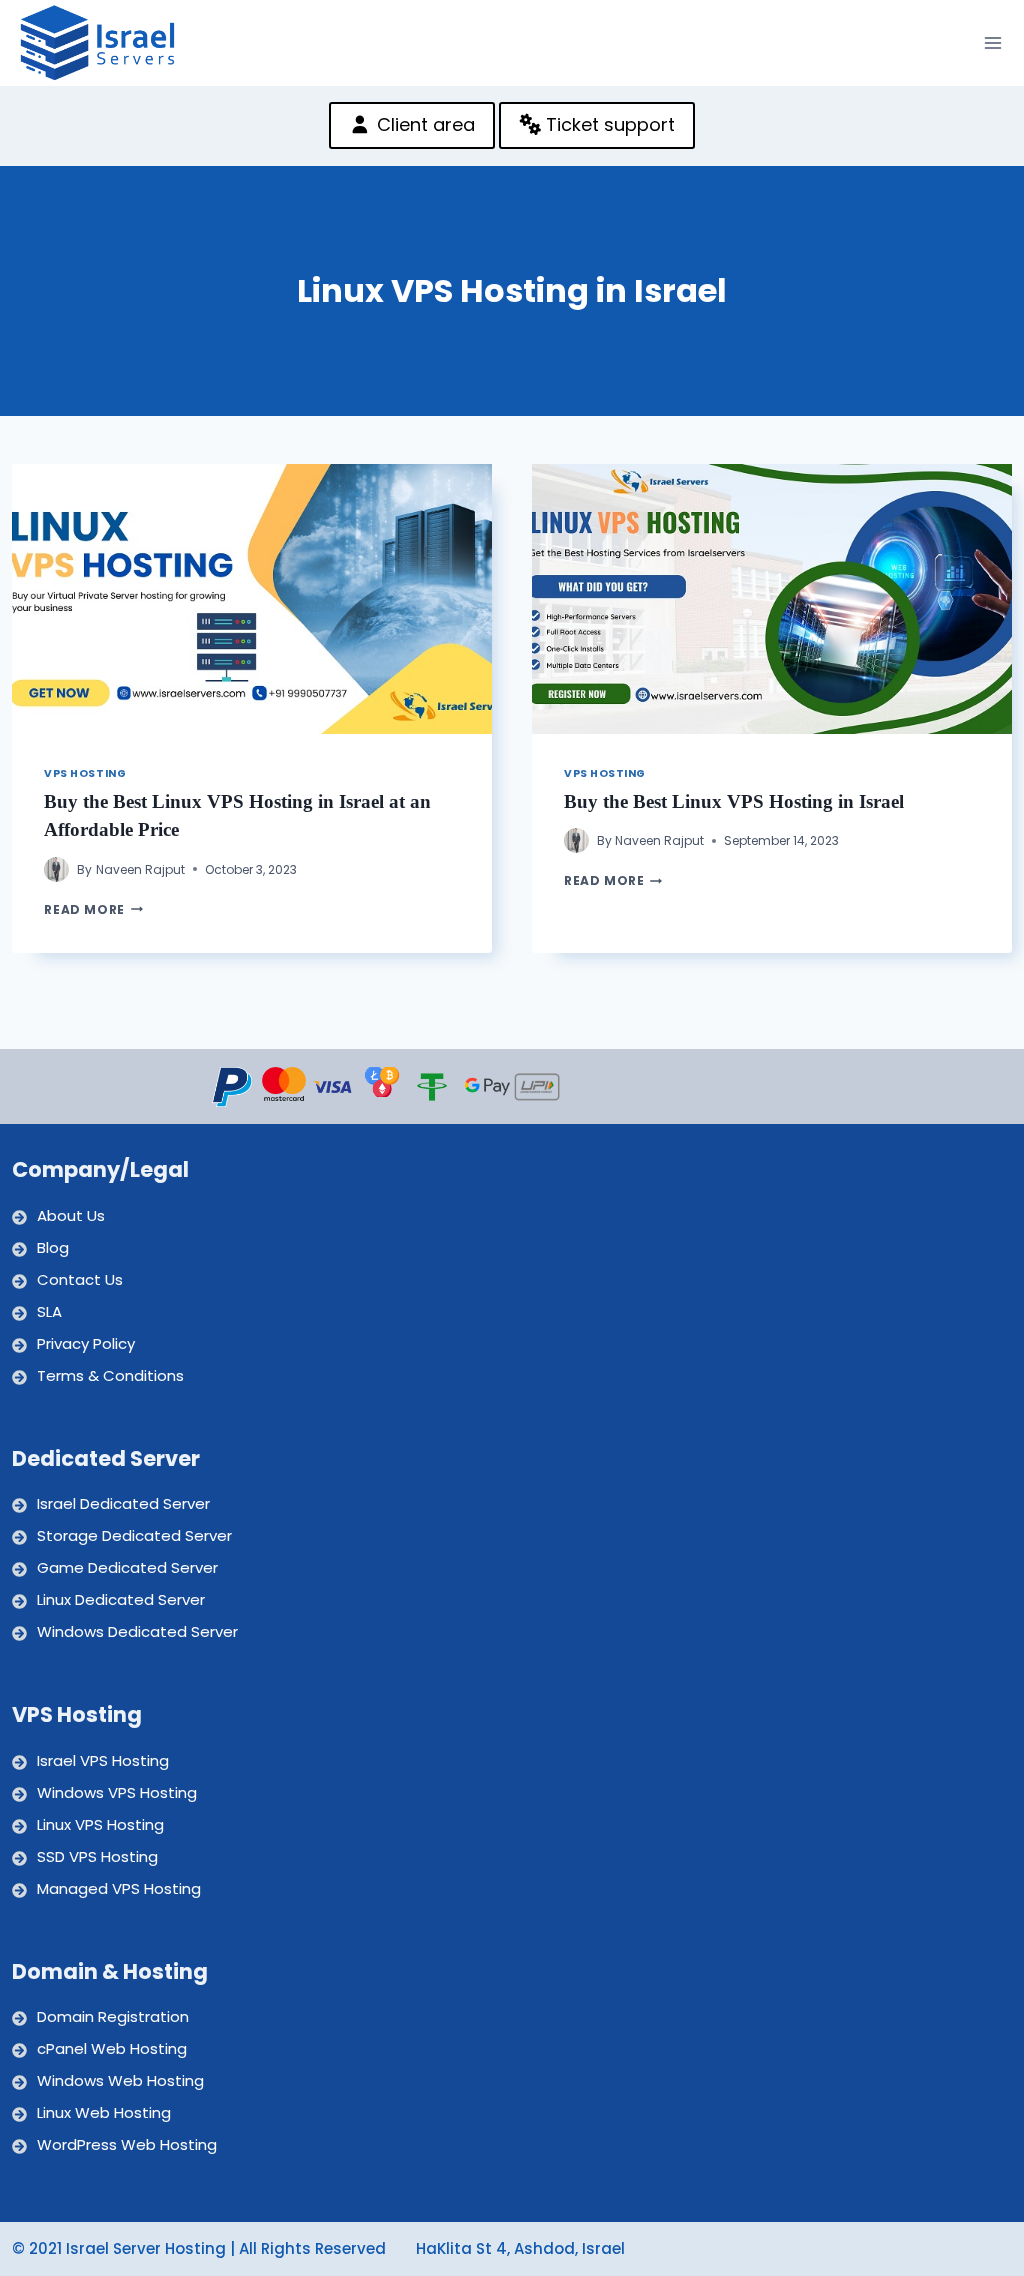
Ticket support (608, 124)
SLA (49, 1311)
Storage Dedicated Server (134, 1535)
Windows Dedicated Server (137, 1631)
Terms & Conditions (110, 1375)
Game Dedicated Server (127, 1567)
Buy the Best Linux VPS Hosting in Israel (734, 801)
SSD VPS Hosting (97, 1856)
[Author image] (56, 869)
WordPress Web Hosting (127, 2144)
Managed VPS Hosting (119, 1888)
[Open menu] (993, 42)
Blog (53, 1247)
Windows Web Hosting (120, 2080)
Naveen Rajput (140, 869)
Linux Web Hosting (104, 2112)
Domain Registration (113, 2016)
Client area (423, 124)
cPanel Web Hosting (112, 2048)
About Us (71, 1215)
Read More (93, 909)
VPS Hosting (85, 773)
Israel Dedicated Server (123, 1503)
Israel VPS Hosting (103, 1760)
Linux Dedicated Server (121, 1599)
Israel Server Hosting (146, 2248)
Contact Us (80, 1279)
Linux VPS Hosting (100, 1824)
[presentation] (252, 599)
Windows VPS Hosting (117, 1792)
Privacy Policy (86, 1343)
